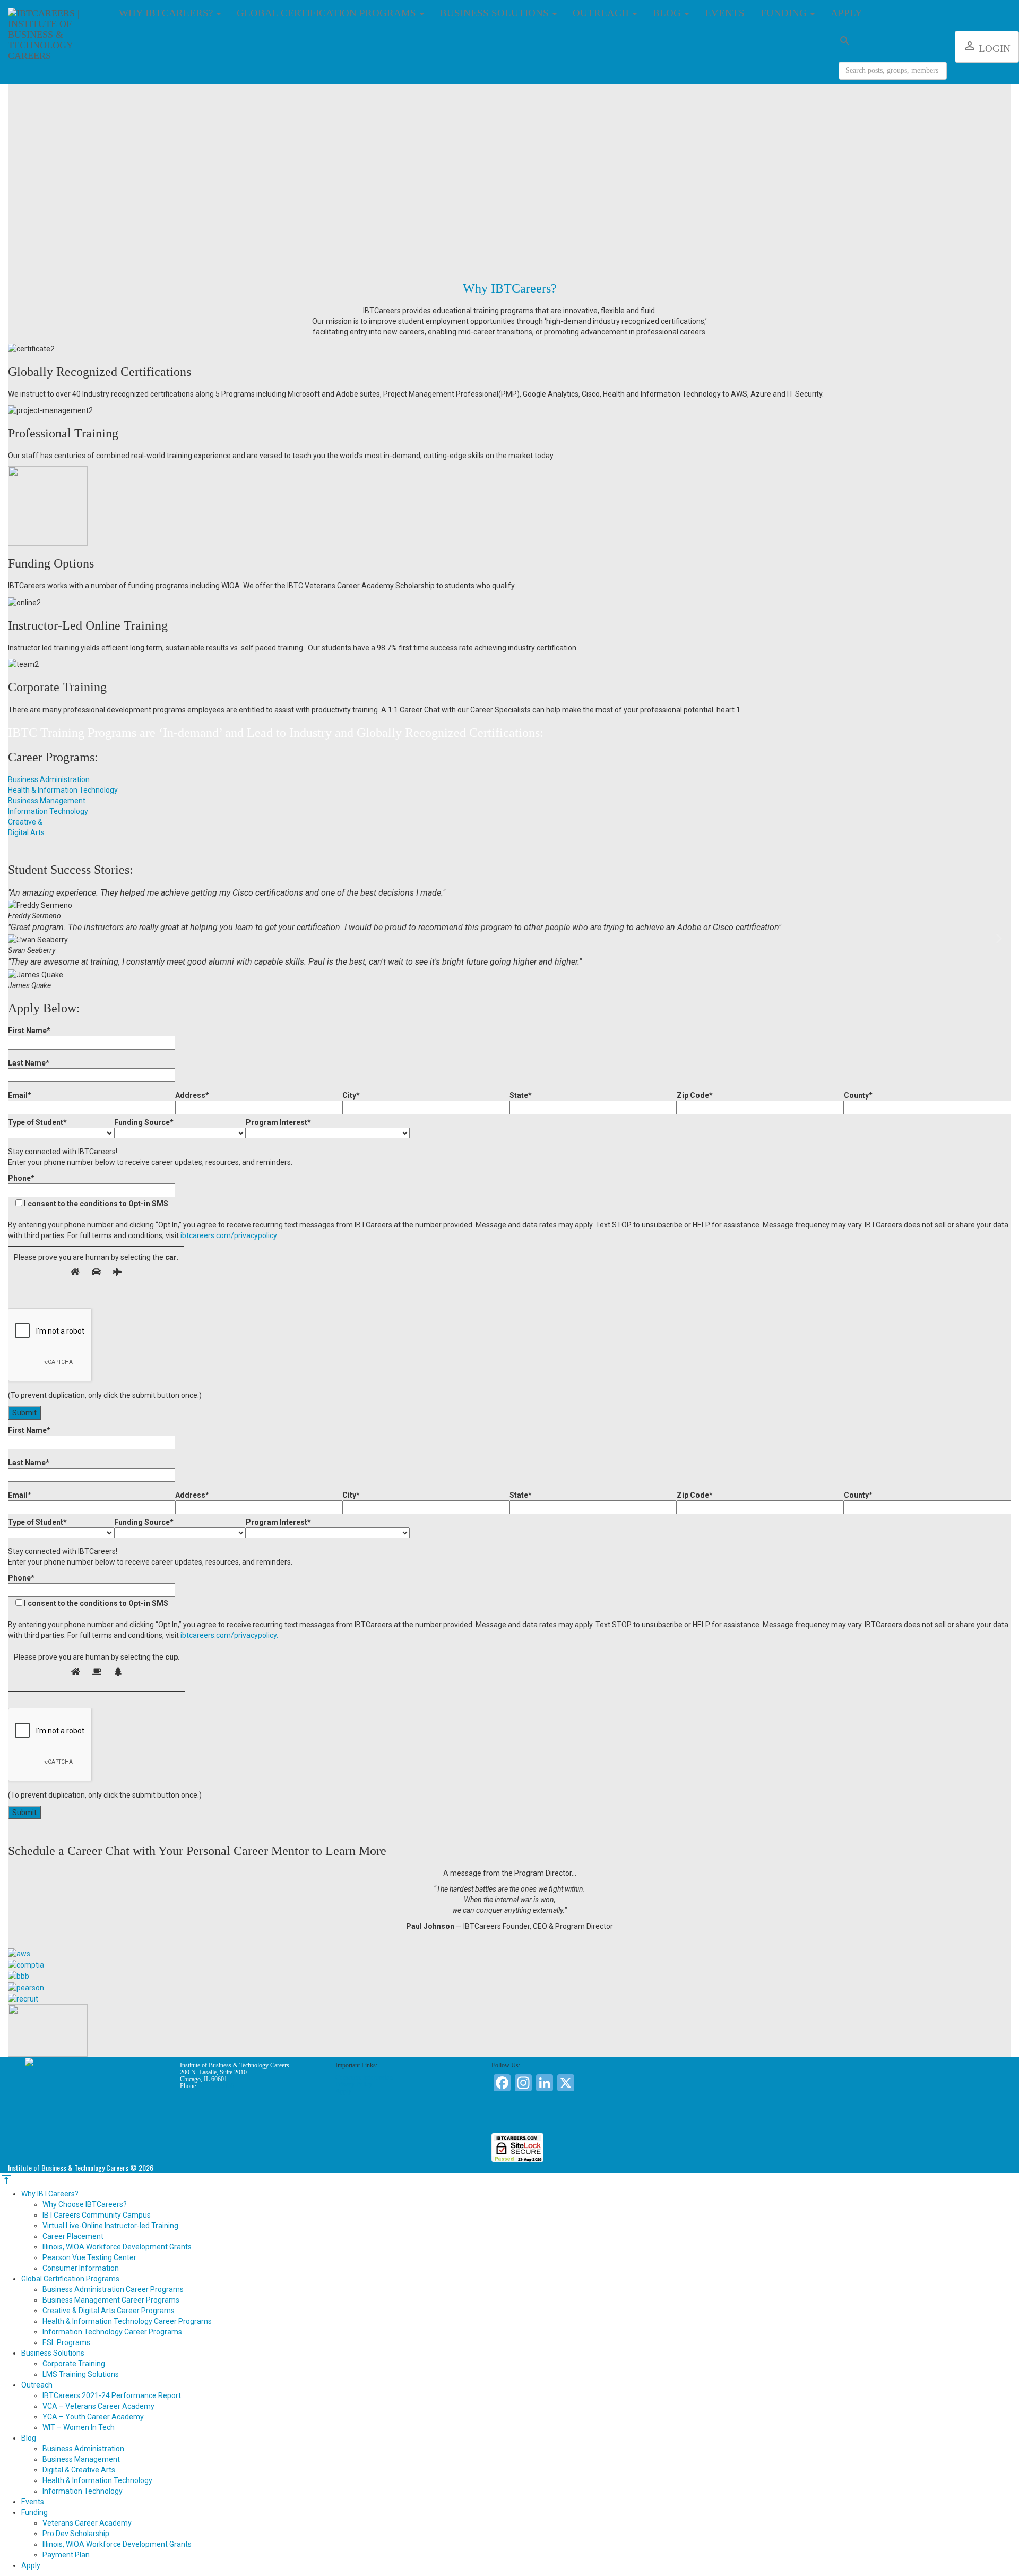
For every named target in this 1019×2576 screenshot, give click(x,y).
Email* (20, 1095)
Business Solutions (496, 13)
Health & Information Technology (97, 2480)
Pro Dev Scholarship (76, 2534)
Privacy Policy (354, 2084)
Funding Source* (144, 1122)
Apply (847, 13)
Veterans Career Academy (87, 2523)
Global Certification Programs (328, 13)
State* (521, 1095)
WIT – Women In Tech (79, 2427)
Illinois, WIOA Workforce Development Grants (117, 2247)
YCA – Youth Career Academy (93, 2417)
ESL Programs (66, 2342)
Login (987, 47)
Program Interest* (278, 1122)
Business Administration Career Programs (113, 2289)
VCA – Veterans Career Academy (98, 2406)
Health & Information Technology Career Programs (127, 2321)
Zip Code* (695, 1095)
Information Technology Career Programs (112, 2332)
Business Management (81, 2459)
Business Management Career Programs (111, 2300)
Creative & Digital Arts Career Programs (109, 2311)
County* (858, 1095)
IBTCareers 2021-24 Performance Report (112, 2395)
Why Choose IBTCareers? (85, 2204)
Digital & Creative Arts (79, 2470)
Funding (785, 13)
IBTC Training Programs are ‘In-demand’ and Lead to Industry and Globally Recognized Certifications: (276, 733)
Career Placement (73, 2236)
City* (351, 1095)
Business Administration (83, 2449)
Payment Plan (66, 2555)
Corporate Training (74, 2364)
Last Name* (29, 1063)
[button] (20, 938)
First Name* (29, 1031)
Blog (668, 13)
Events (725, 13)
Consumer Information (364, 2077)
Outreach (602, 13)
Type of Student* (37, 1122)
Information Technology (83, 2491)
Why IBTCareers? (167, 13)
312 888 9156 (217, 2086)
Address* (192, 1095)
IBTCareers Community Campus (97, 2215)
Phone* (88, 1191)
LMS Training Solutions (81, 2374)
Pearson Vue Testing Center (89, 2257)
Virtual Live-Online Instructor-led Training (110, 2226)
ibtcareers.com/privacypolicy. (229, 1235)
